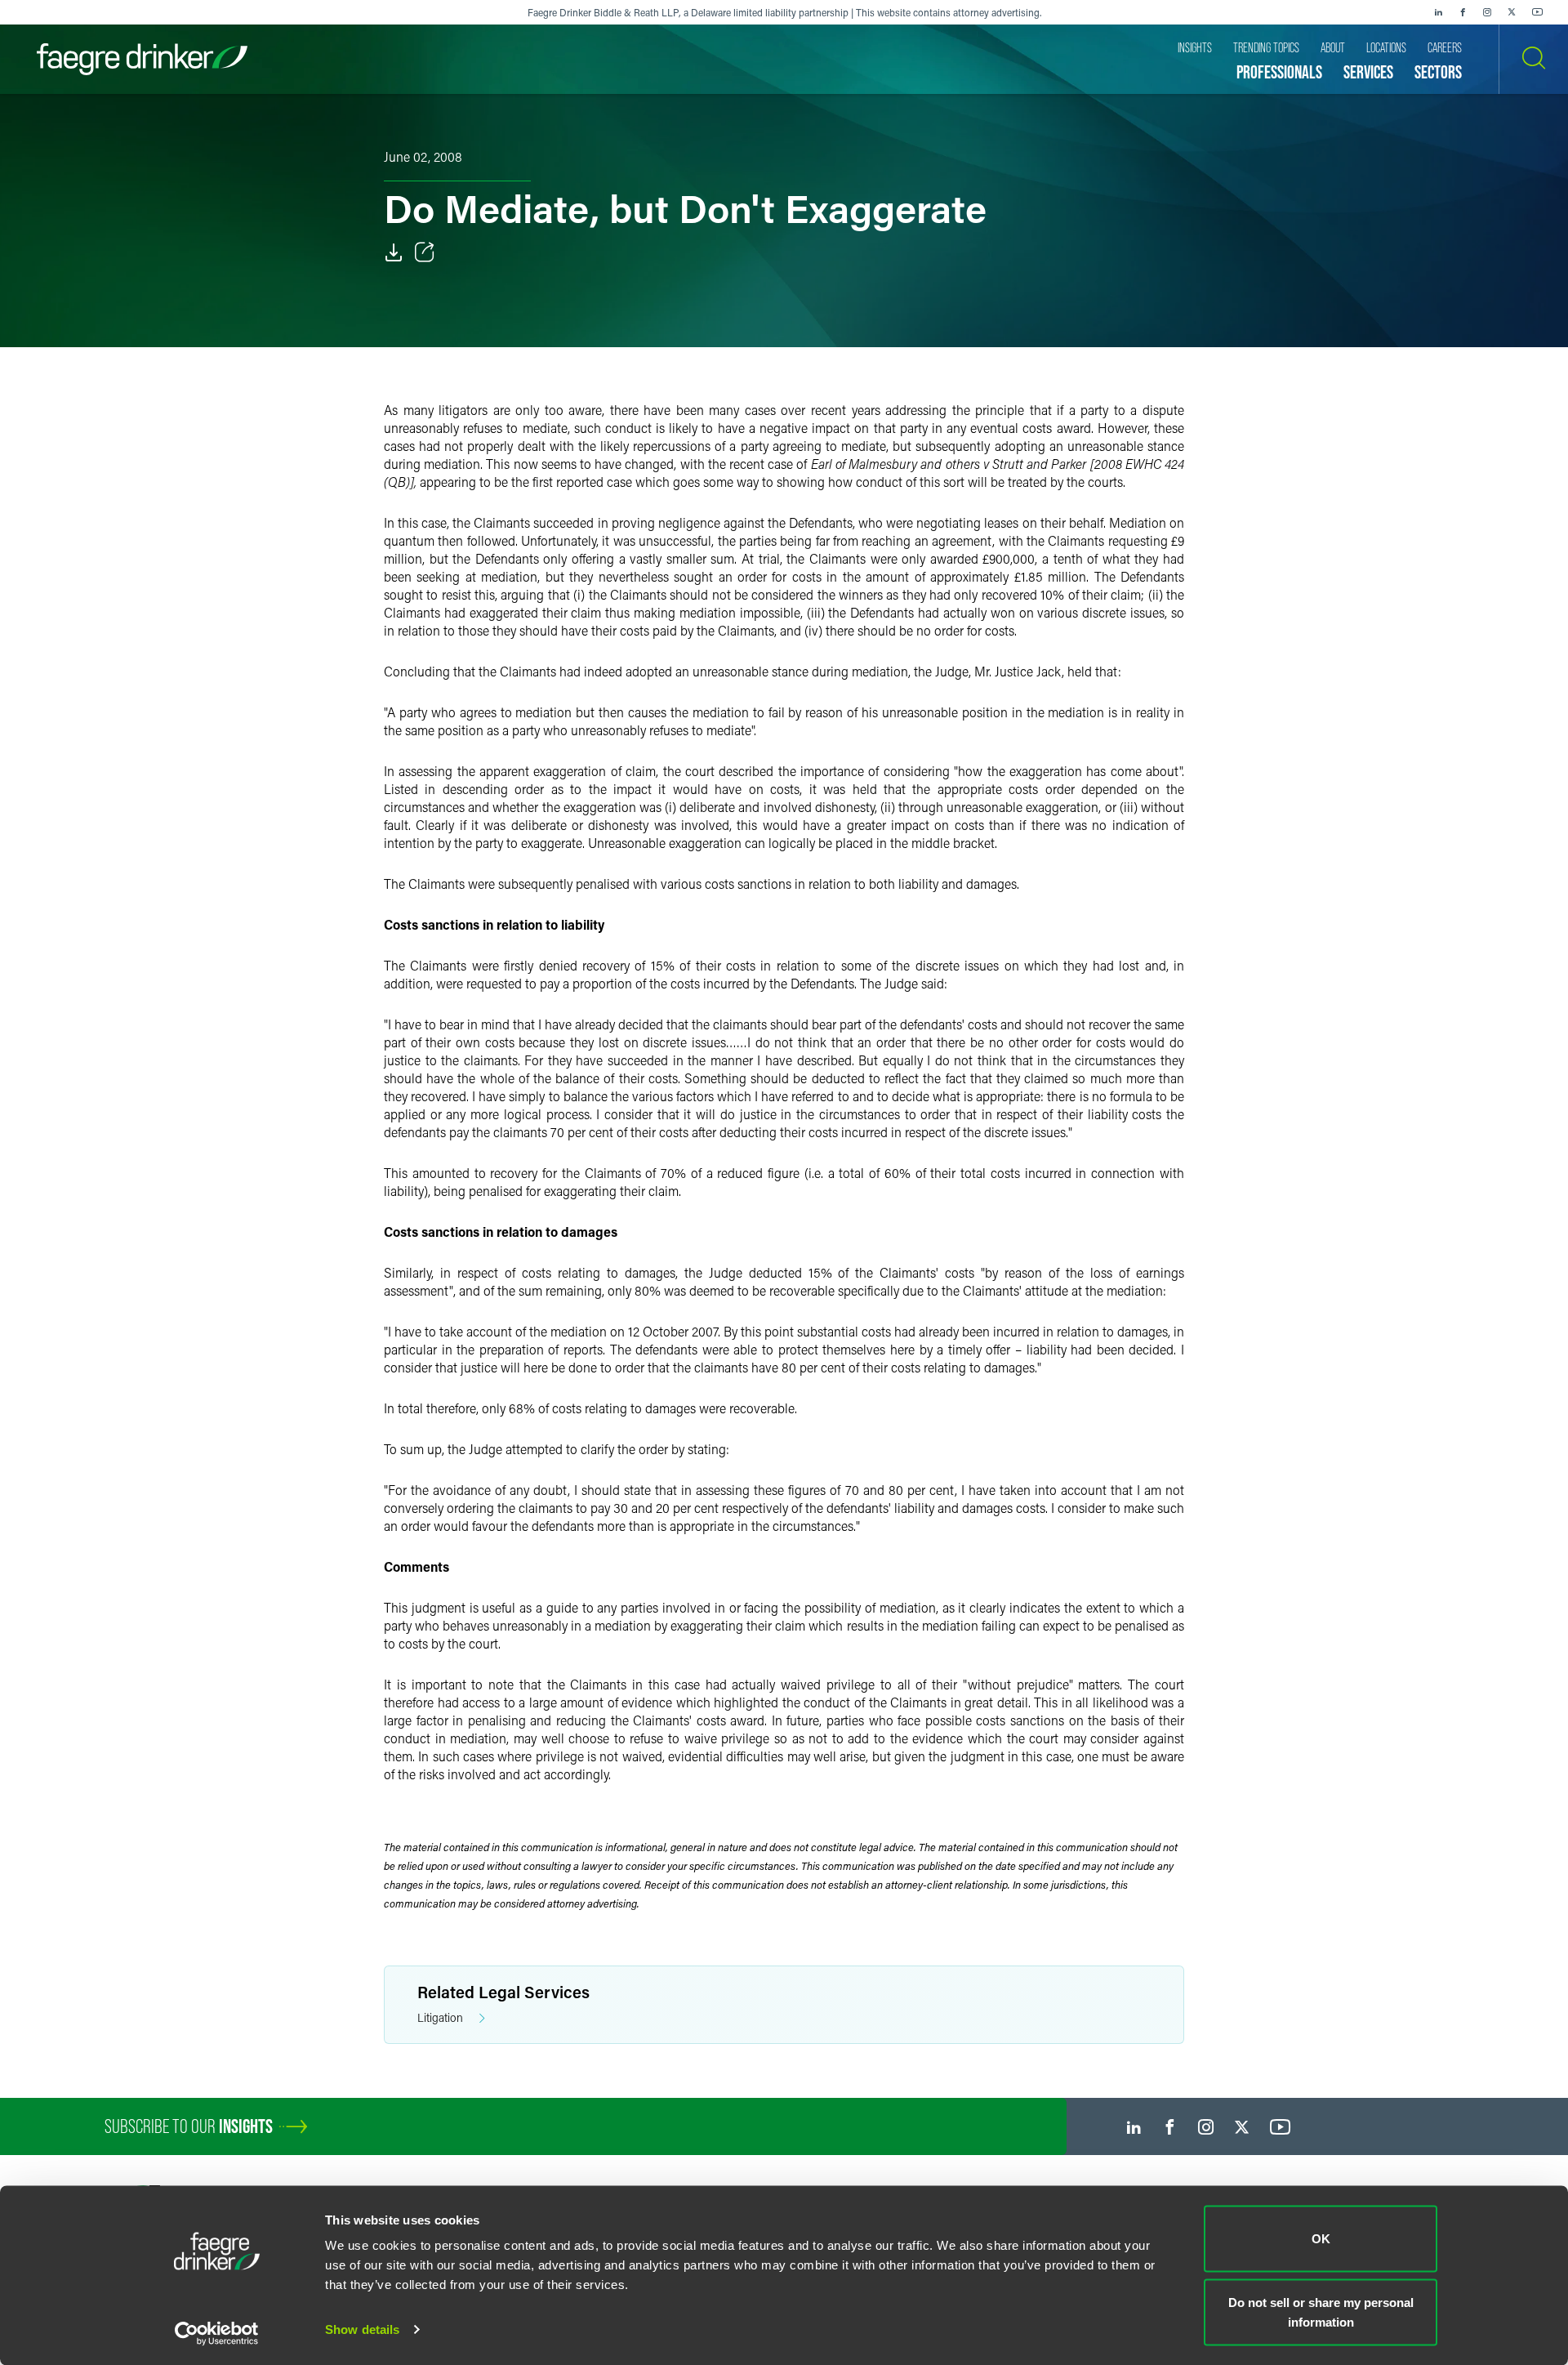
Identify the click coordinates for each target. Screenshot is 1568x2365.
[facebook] (1463, 12)
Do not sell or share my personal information (1321, 2311)
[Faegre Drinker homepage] (142, 59)
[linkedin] (1438, 12)
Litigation (440, 2017)
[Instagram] (1487, 12)
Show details (362, 2329)
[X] (1512, 12)
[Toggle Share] (425, 252)
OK (1321, 2239)
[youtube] (1538, 12)
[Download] (394, 252)
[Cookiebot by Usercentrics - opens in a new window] (217, 2333)
